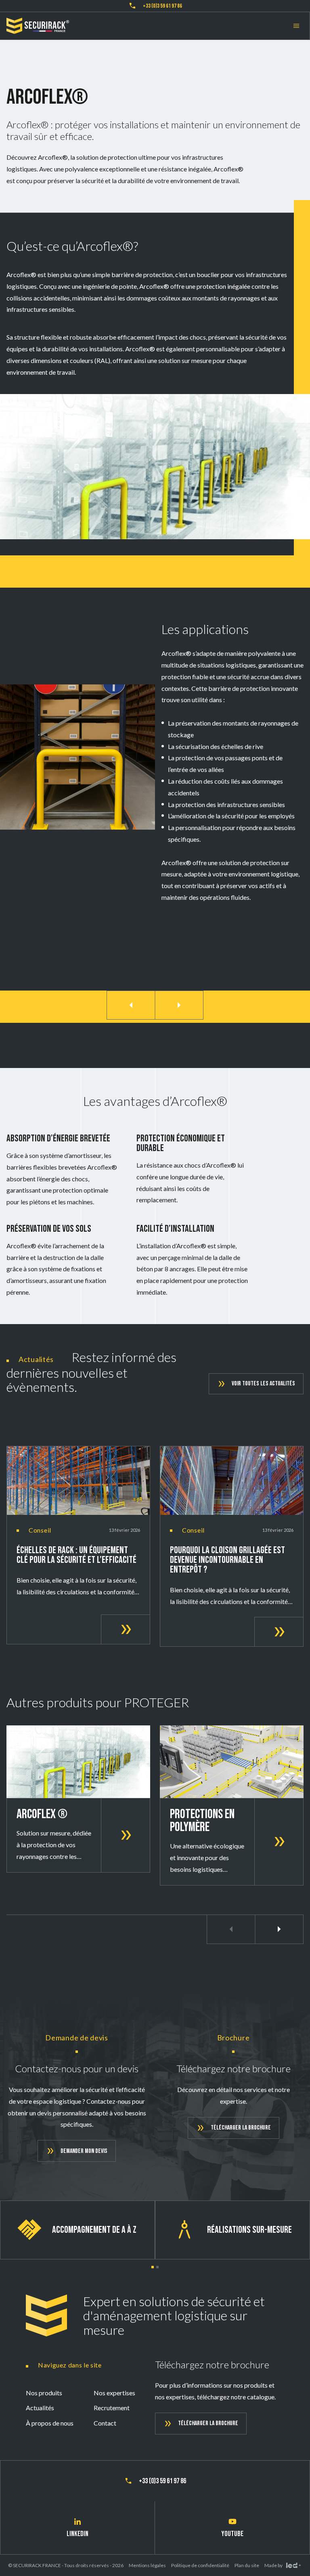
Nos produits (44, 2393)
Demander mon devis (84, 2151)
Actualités (40, 2408)
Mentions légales (147, 2565)
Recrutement (112, 2408)
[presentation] (131, 1005)
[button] (153, 2267)
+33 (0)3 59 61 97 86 (162, 6)
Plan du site (247, 2565)
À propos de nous (50, 2423)
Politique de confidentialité (200, 2565)
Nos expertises (114, 2393)
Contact (105, 2423)
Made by (273, 2565)
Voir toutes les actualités (263, 1384)
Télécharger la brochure (241, 2128)
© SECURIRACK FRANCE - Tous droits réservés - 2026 (66, 2565)
